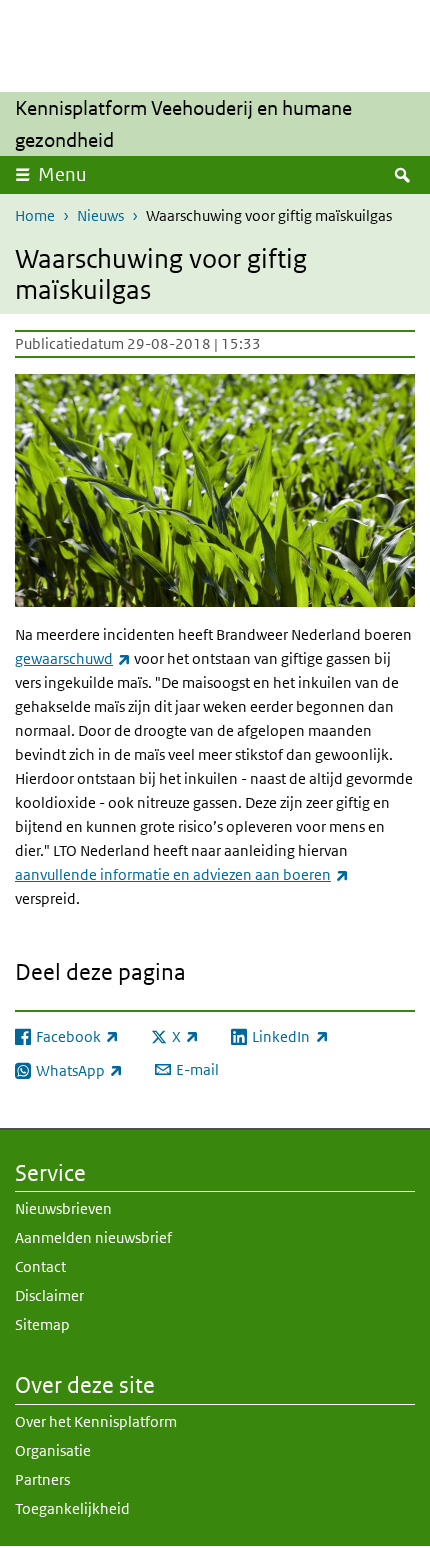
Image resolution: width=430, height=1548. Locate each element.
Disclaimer (49, 1295)
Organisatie (53, 1450)
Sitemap (42, 1324)
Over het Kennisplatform (96, 1421)
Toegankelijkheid (72, 1508)
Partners (42, 1479)
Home (35, 215)
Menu (62, 174)
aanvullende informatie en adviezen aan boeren (182, 874)
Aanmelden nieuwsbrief (93, 1237)
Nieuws (100, 215)
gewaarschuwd (73, 658)
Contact (40, 1266)
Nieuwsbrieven (63, 1208)
